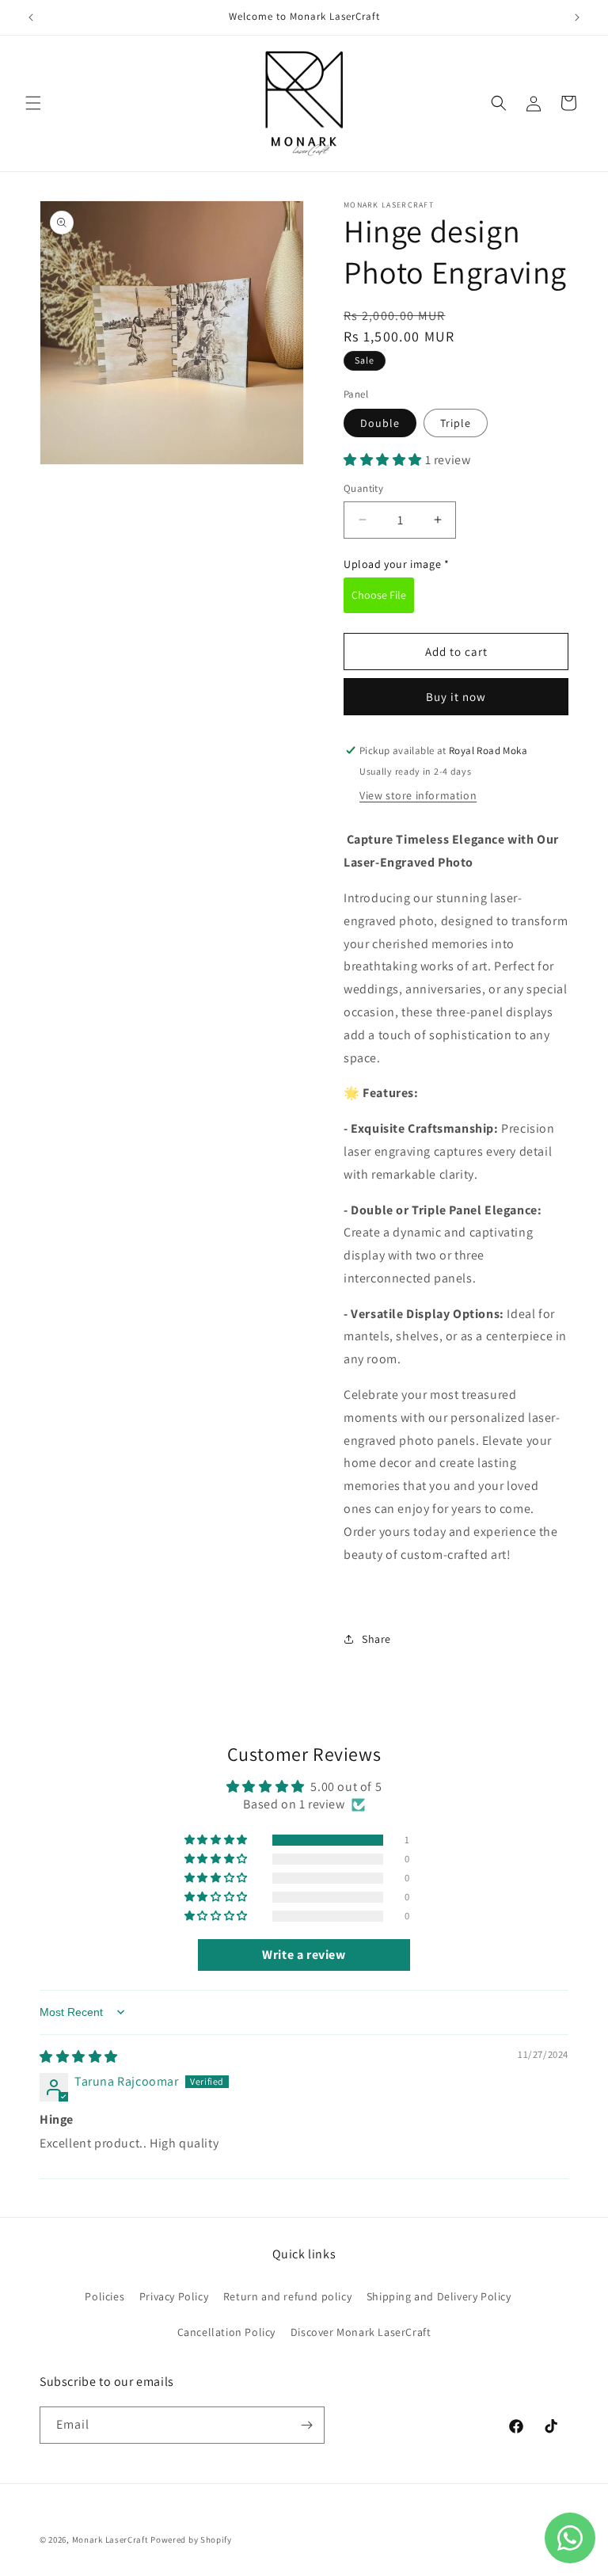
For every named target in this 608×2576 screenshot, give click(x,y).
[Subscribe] (306, 2425)
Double (380, 423)
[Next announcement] (577, 17)
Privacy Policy (174, 2296)
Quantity (363, 488)
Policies (104, 2296)
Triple (456, 423)
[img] (79, 2057)
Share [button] (376, 1639)
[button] (33, 103)
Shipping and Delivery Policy (439, 2296)
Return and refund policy (287, 2296)
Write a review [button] (304, 1955)
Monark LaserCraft (110, 2540)
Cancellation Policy (226, 2332)
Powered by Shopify (191, 2540)
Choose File (379, 595)
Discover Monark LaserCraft (361, 2332)
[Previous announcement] (31, 17)
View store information (418, 795)
